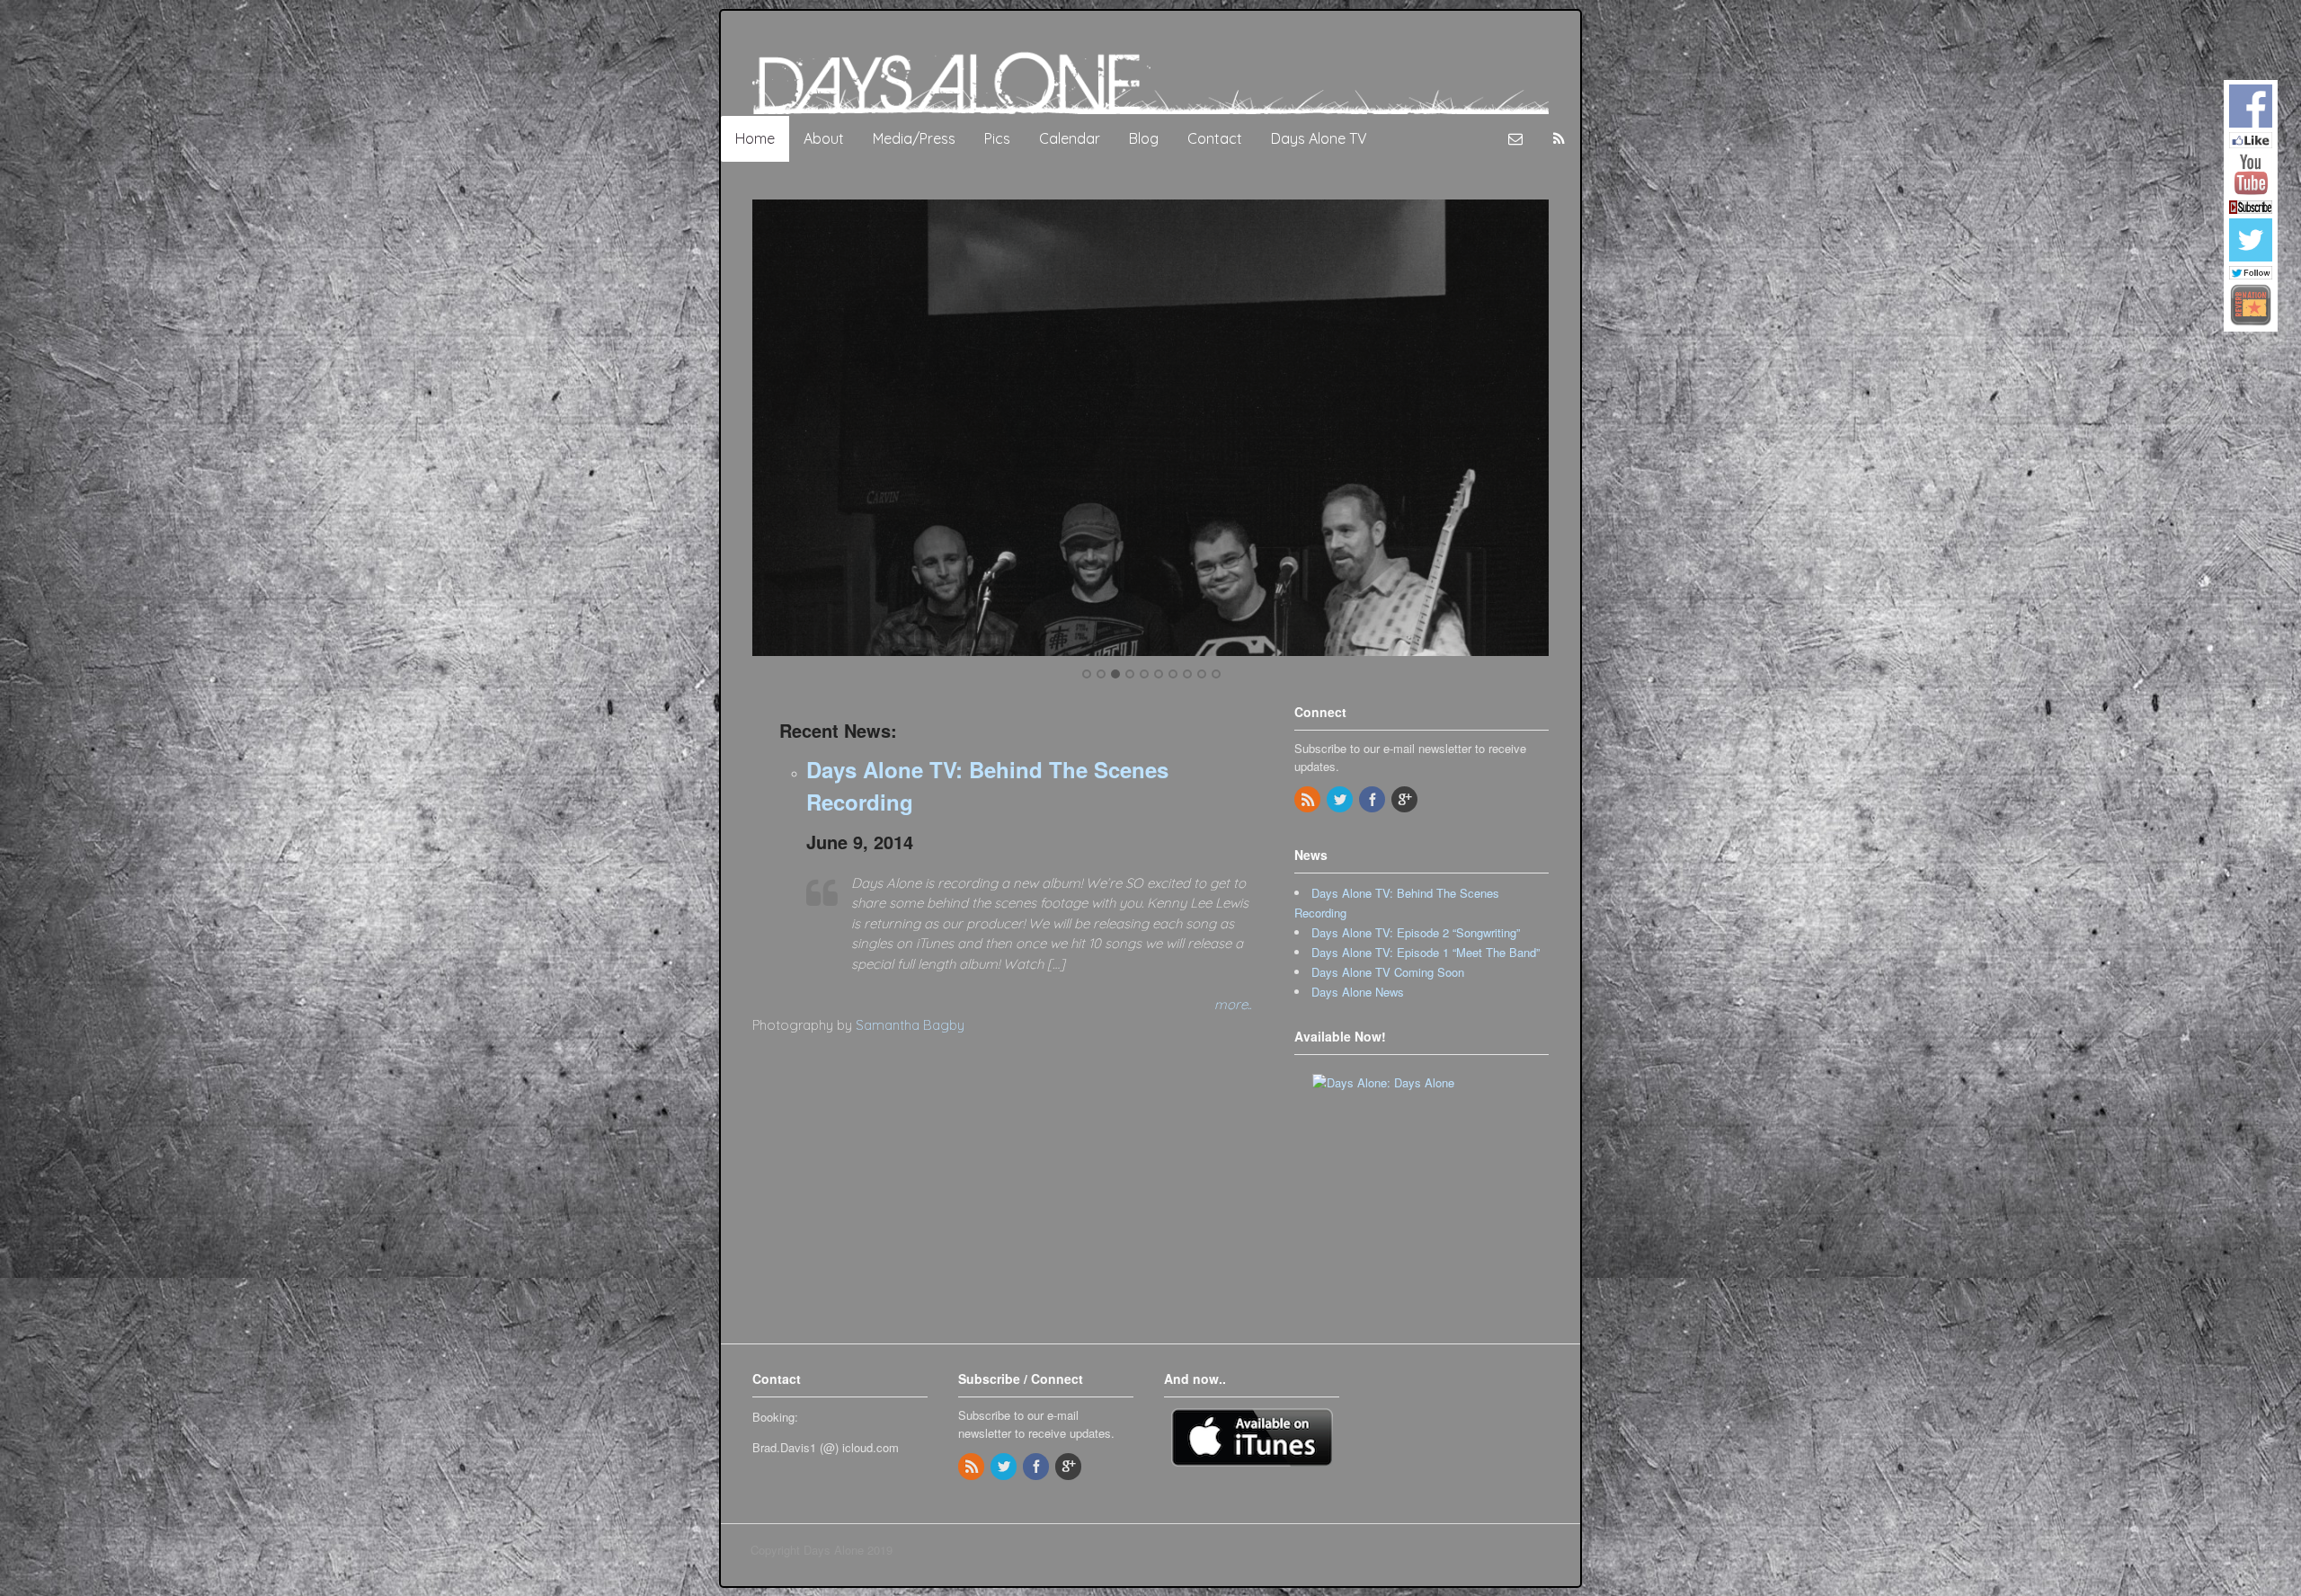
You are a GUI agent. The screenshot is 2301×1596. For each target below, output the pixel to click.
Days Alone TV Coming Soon (1388, 972)
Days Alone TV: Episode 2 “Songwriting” (1416, 932)
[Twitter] (1341, 799)
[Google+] (1406, 799)
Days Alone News (1358, 992)
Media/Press (914, 138)
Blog (1144, 138)
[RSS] (1309, 799)
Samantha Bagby (910, 1025)
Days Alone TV (1319, 138)
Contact (1215, 138)
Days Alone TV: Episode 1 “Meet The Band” (1426, 952)
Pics (997, 138)
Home (755, 138)
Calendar (1070, 138)
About (824, 138)
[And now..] (1252, 1436)
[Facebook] (1373, 799)
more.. (1233, 1004)
